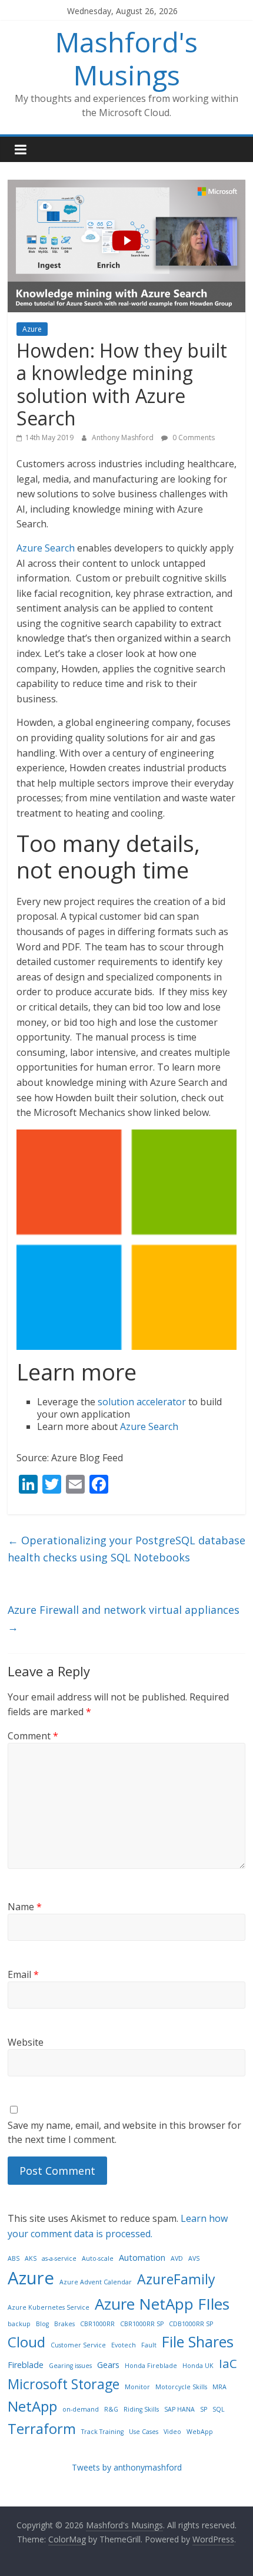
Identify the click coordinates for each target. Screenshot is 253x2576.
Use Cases (144, 2432)
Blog (42, 2324)
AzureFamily (176, 2279)
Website (26, 2042)
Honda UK (198, 2366)
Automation (142, 2258)
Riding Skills (141, 2409)
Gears (108, 2365)
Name (25, 1907)
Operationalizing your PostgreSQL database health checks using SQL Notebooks (126, 1549)
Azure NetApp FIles (162, 2304)
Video (172, 2432)
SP (204, 2409)
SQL (219, 2409)
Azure (32, 329)
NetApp (32, 2406)
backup (19, 2324)
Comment (33, 1736)
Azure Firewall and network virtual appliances (124, 1618)
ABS (14, 2258)
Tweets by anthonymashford (127, 2467)
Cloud (26, 2342)
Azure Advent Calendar (96, 2282)
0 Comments (193, 437)
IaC (228, 2363)
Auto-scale (98, 2258)
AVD (177, 2258)
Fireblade (26, 2365)
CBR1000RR (97, 2324)
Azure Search (46, 548)
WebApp (200, 2432)
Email (23, 1974)
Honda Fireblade (151, 2366)
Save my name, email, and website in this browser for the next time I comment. (124, 2132)
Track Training (102, 2432)
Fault (149, 2345)
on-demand (81, 2409)
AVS (194, 2258)
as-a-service (59, 2258)
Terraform (42, 2428)
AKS (31, 2258)
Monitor (137, 2387)
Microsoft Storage (64, 2384)
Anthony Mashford (124, 437)
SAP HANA (179, 2409)
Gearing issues (70, 2366)
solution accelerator (142, 1402)
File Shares (198, 2341)
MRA (219, 2387)
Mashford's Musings (126, 58)
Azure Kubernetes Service (49, 2307)
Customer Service (78, 2345)
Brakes (64, 2324)
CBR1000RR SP (142, 2324)
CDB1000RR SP (191, 2324)
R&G (111, 2409)
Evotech (124, 2345)
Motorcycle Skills (181, 2387)
